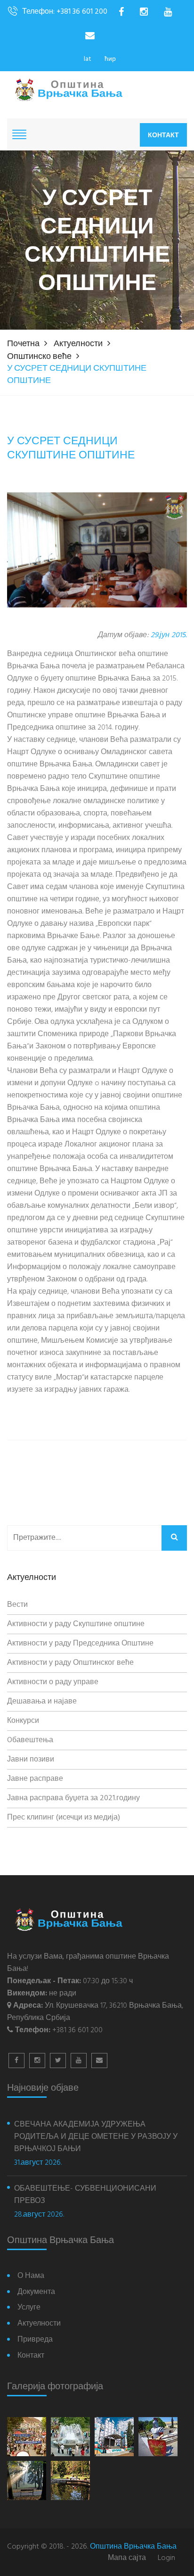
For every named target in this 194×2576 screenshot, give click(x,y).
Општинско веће (39, 357)
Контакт (163, 135)
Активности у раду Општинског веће (70, 1663)
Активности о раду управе (53, 1682)
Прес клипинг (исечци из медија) (64, 1818)
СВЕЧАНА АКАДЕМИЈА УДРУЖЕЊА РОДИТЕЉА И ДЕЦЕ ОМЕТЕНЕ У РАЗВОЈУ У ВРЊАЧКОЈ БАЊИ (96, 2137)
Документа (36, 2292)
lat (88, 59)
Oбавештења (30, 1740)
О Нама (31, 2276)
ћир (110, 59)
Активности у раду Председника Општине (80, 1644)
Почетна (23, 344)
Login (166, 2558)
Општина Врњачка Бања (133, 2547)
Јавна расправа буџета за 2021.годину (73, 1798)
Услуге (29, 2308)
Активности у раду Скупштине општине (76, 1624)
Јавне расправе (35, 1779)
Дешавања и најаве (42, 1702)
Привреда (35, 2340)
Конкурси (23, 1721)
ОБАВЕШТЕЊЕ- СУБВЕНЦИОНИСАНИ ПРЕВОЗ (85, 2195)
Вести (17, 1605)
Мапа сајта (127, 2558)
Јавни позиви (31, 1760)
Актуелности (78, 344)
